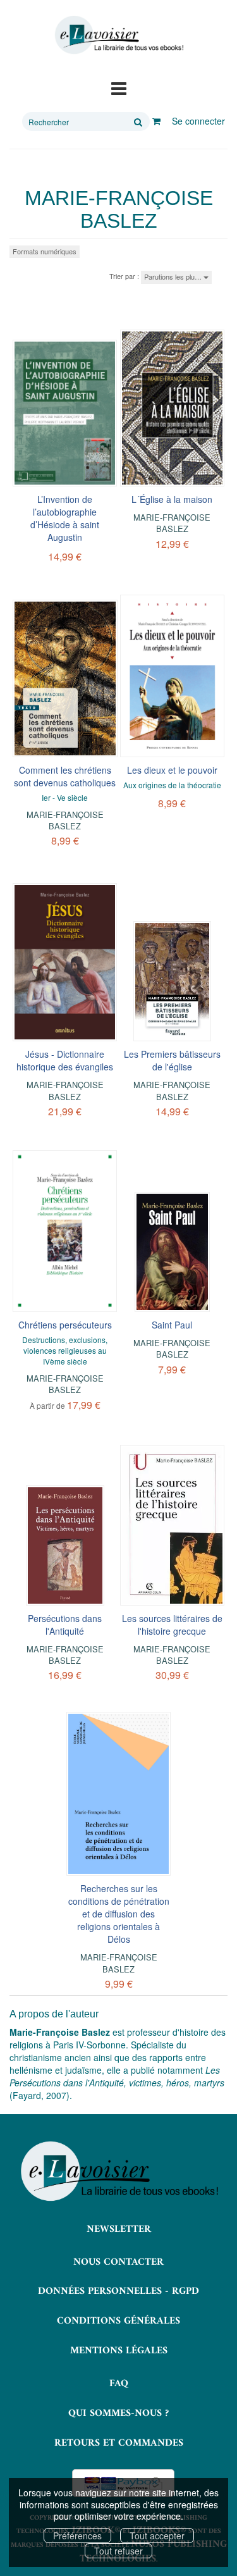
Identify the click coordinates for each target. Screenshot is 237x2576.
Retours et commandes (119, 2443)
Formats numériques (45, 251)
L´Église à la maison (172, 499)
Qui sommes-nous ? (118, 2413)
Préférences (77, 2536)
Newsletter (119, 2229)
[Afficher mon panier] (156, 121)
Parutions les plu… (174, 276)
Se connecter (198, 121)
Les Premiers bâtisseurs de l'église (172, 1060)
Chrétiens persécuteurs (65, 1325)
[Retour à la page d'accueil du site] (118, 35)
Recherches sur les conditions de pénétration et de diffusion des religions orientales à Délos (119, 1914)
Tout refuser (118, 2551)
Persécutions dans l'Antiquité (65, 1625)
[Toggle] (119, 87)
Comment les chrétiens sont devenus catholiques (65, 776)
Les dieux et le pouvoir (172, 770)
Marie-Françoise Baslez (172, 523)
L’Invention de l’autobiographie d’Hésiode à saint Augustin (65, 518)
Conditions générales (118, 2321)
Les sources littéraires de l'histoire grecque (172, 1625)
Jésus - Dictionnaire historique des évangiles (65, 1060)
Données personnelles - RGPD (118, 2291)
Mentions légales (119, 2351)
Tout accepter (157, 2536)
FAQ (119, 2384)
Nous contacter (118, 2262)
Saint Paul (172, 1325)
